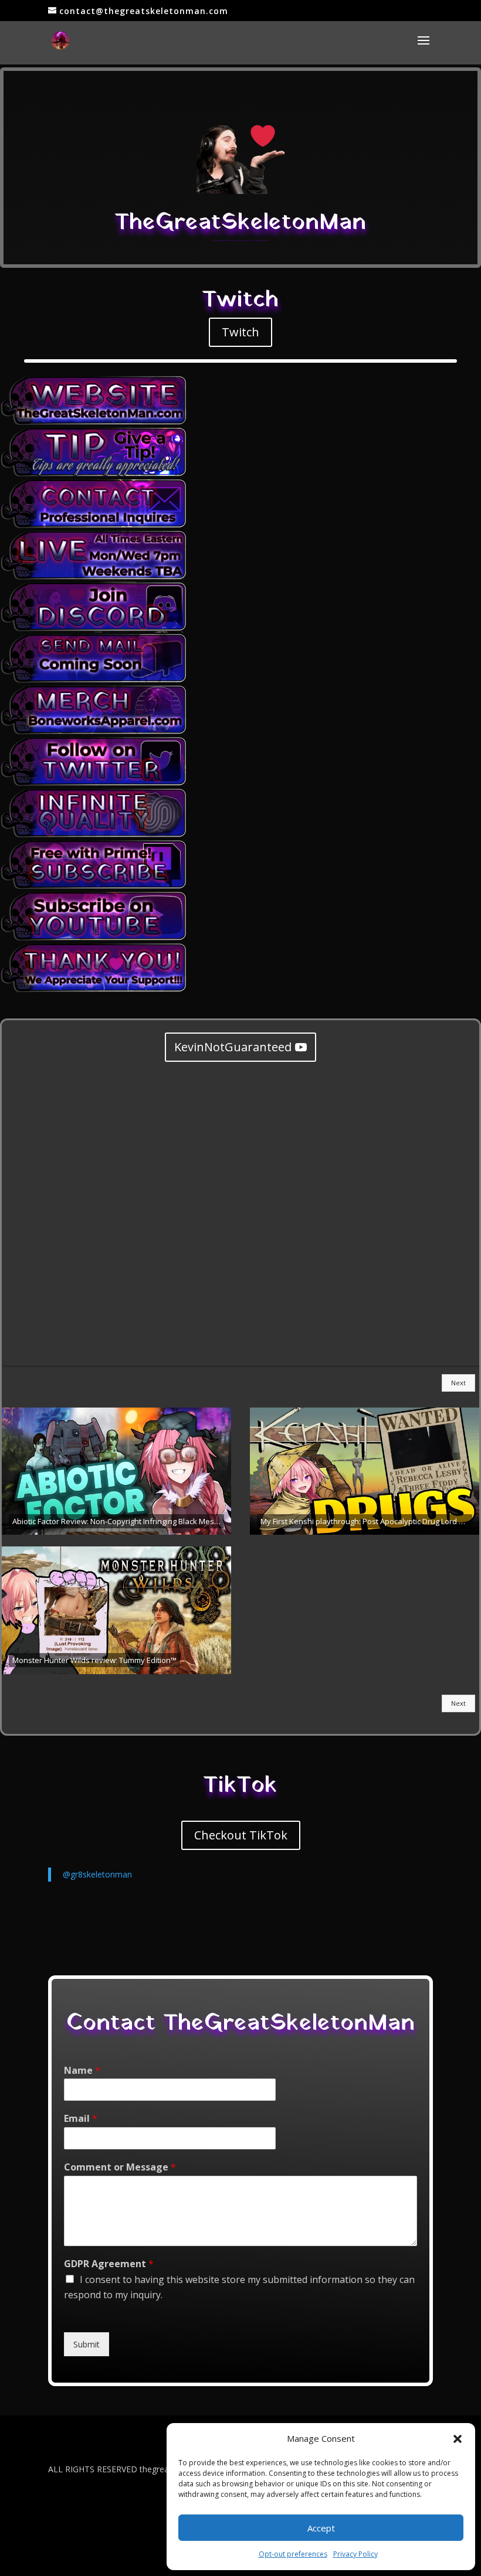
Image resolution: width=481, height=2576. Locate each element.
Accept (321, 2528)
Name (82, 2071)
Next (458, 1383)
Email (81, 2119)
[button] (458, 2439)
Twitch (240, 332)
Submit (87, 2344)
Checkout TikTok (241, 1835)
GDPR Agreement (109, 2264)
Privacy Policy (355, 2554)
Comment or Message (120, 2167)
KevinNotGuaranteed (233, 1047)
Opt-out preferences (293, 2554)
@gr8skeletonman (97, 1874)
